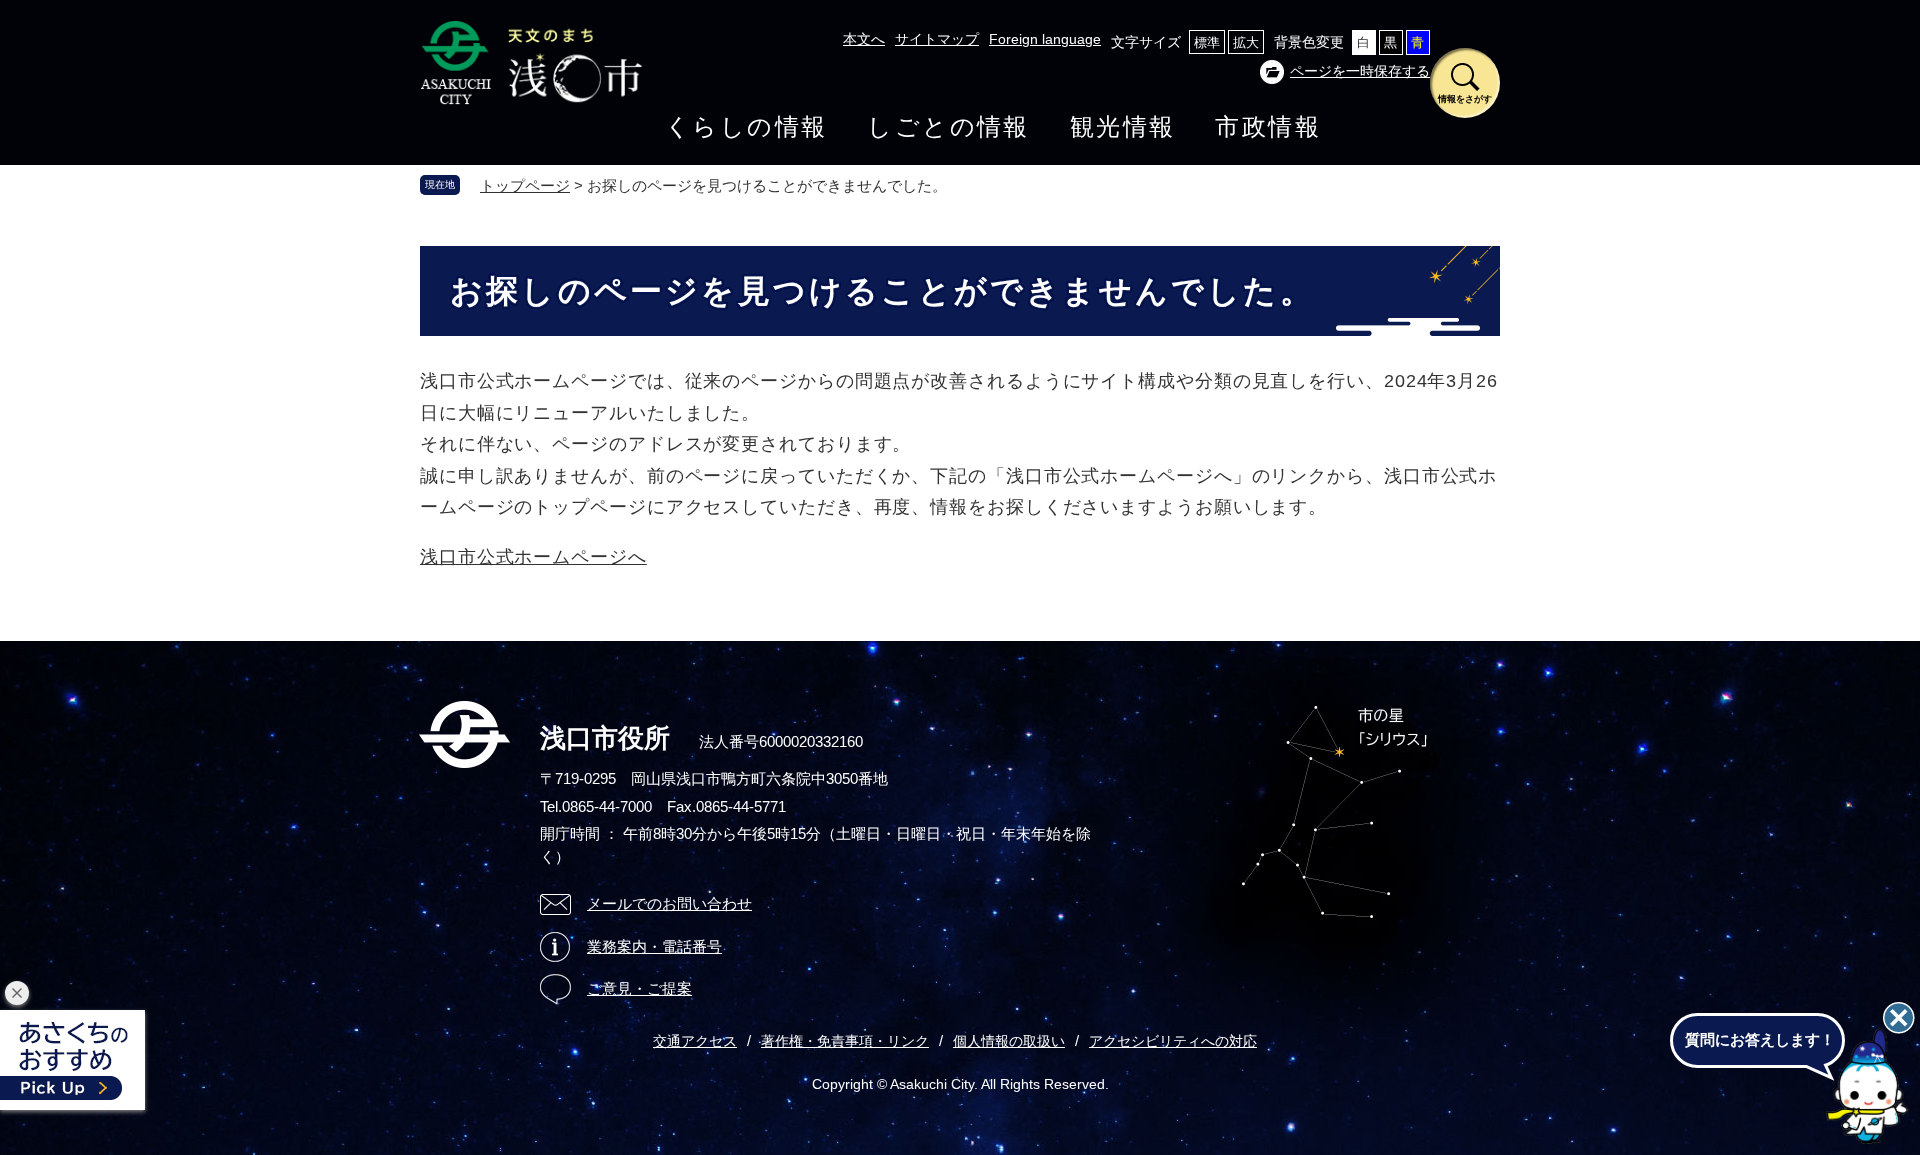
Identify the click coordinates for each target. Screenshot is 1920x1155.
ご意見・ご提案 (639, 988)
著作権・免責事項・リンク (845, 1041)
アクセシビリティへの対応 (1173, 1041)
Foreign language (1045, 39)
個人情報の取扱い (1009, 1041)
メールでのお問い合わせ (669, 903)
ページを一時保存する (1360, 71)
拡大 (1246, 42)
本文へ (864, 39)
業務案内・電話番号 (654, 946)
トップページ (525, 185)
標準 (1207, 42)
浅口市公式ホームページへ (533, 557)
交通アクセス (695, 1041)
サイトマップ (937, 39)
